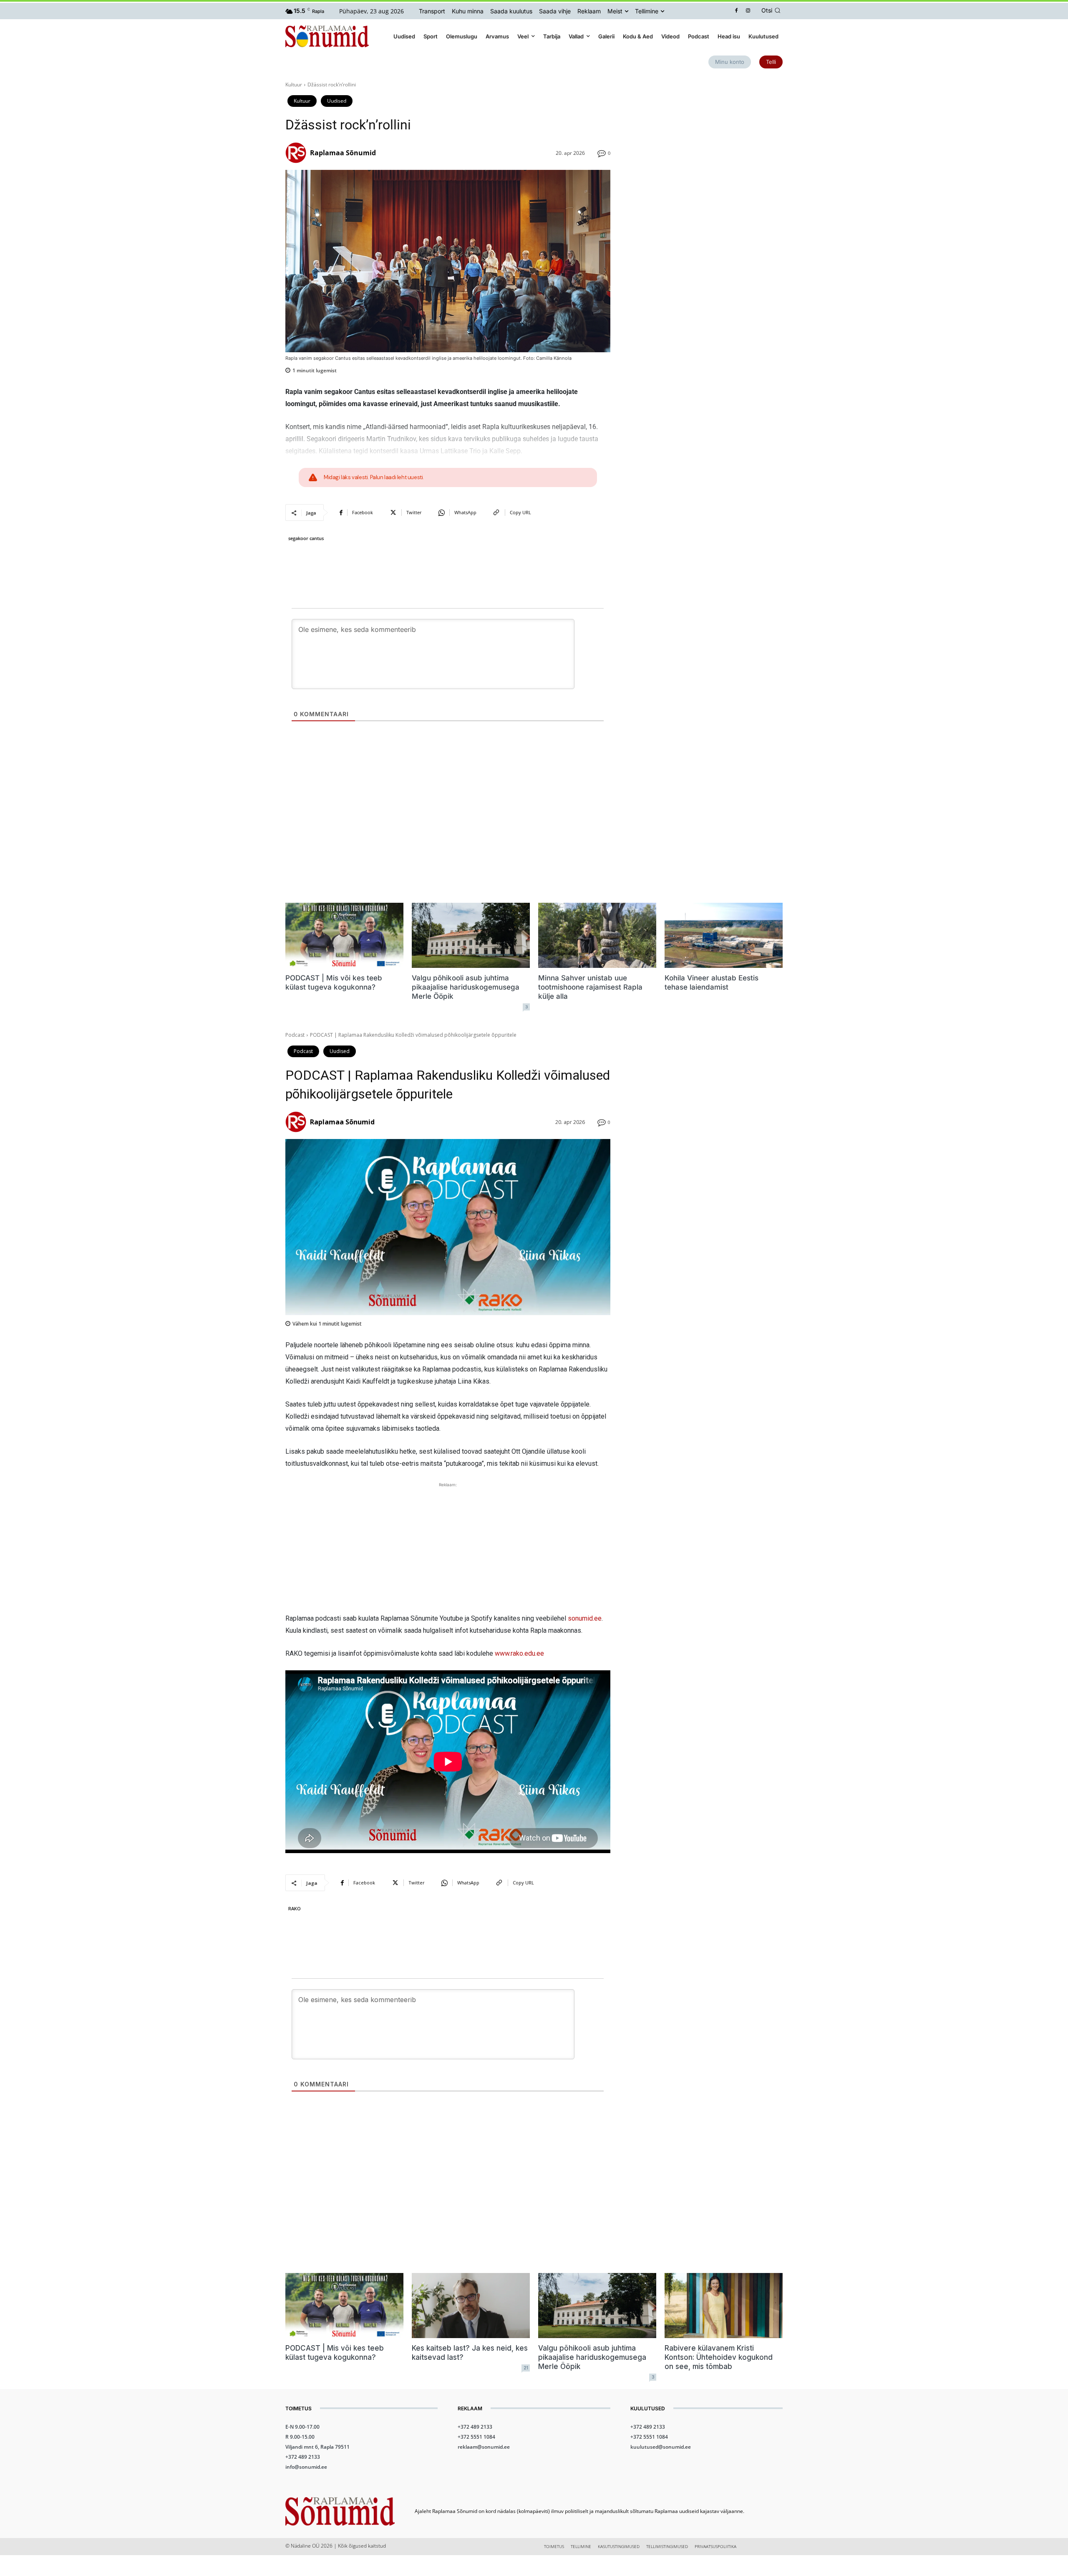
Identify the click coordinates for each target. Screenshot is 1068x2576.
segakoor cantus (306, 538)
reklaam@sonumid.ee (484, 2447)
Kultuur (294, 85)
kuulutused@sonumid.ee (661, 2447)
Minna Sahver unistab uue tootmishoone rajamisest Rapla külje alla (590, 987)
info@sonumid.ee (306, 2467)
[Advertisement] (707, 139)
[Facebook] (737, 11)
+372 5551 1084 (476, 2437)
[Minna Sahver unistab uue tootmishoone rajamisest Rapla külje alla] (597, 935)
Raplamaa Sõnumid (343, 153)
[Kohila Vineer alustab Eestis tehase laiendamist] (724, 935)
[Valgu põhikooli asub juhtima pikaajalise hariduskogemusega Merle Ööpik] (471, 935)
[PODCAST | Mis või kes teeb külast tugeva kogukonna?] (344, 935)
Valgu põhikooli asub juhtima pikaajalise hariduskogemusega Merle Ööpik (466, 987)
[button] (772, 10)
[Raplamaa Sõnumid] (297, 153)
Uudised (337, 101)
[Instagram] (748, 11)
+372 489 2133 (303, 2457)
